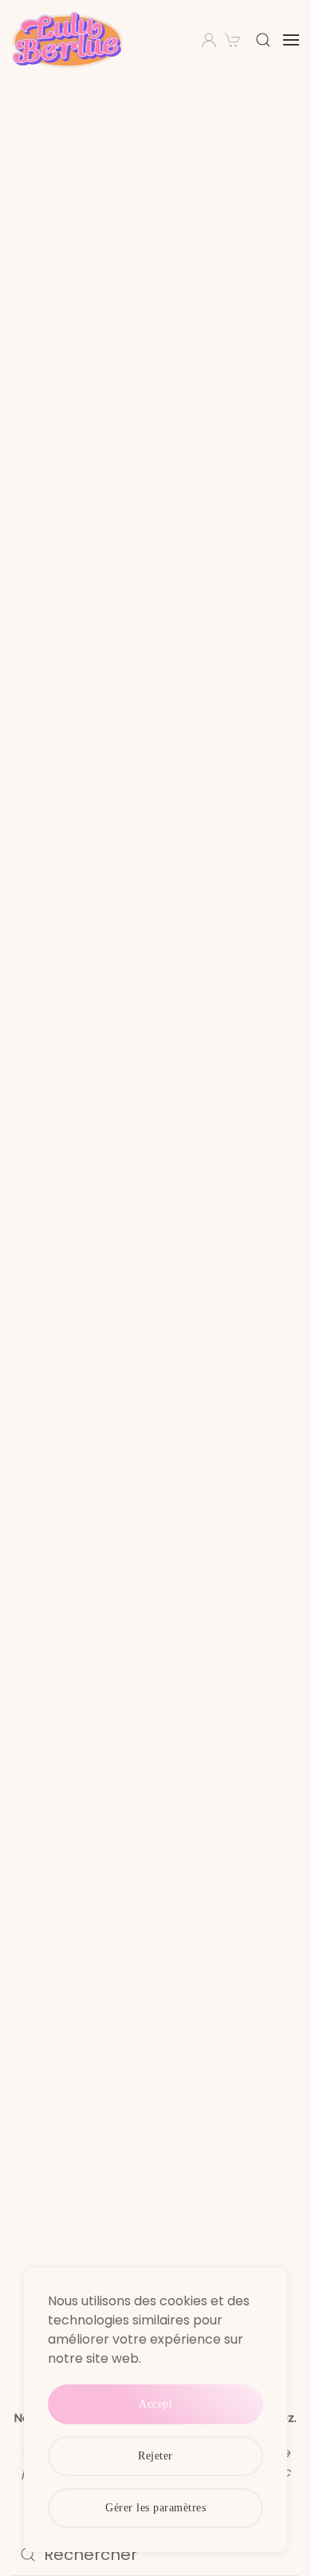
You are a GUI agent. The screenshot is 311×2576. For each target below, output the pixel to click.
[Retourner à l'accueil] (70, 40)
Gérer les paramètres (155, 2508)
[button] (263, 40)
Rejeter (155, 2456)
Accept (155, 2404)
